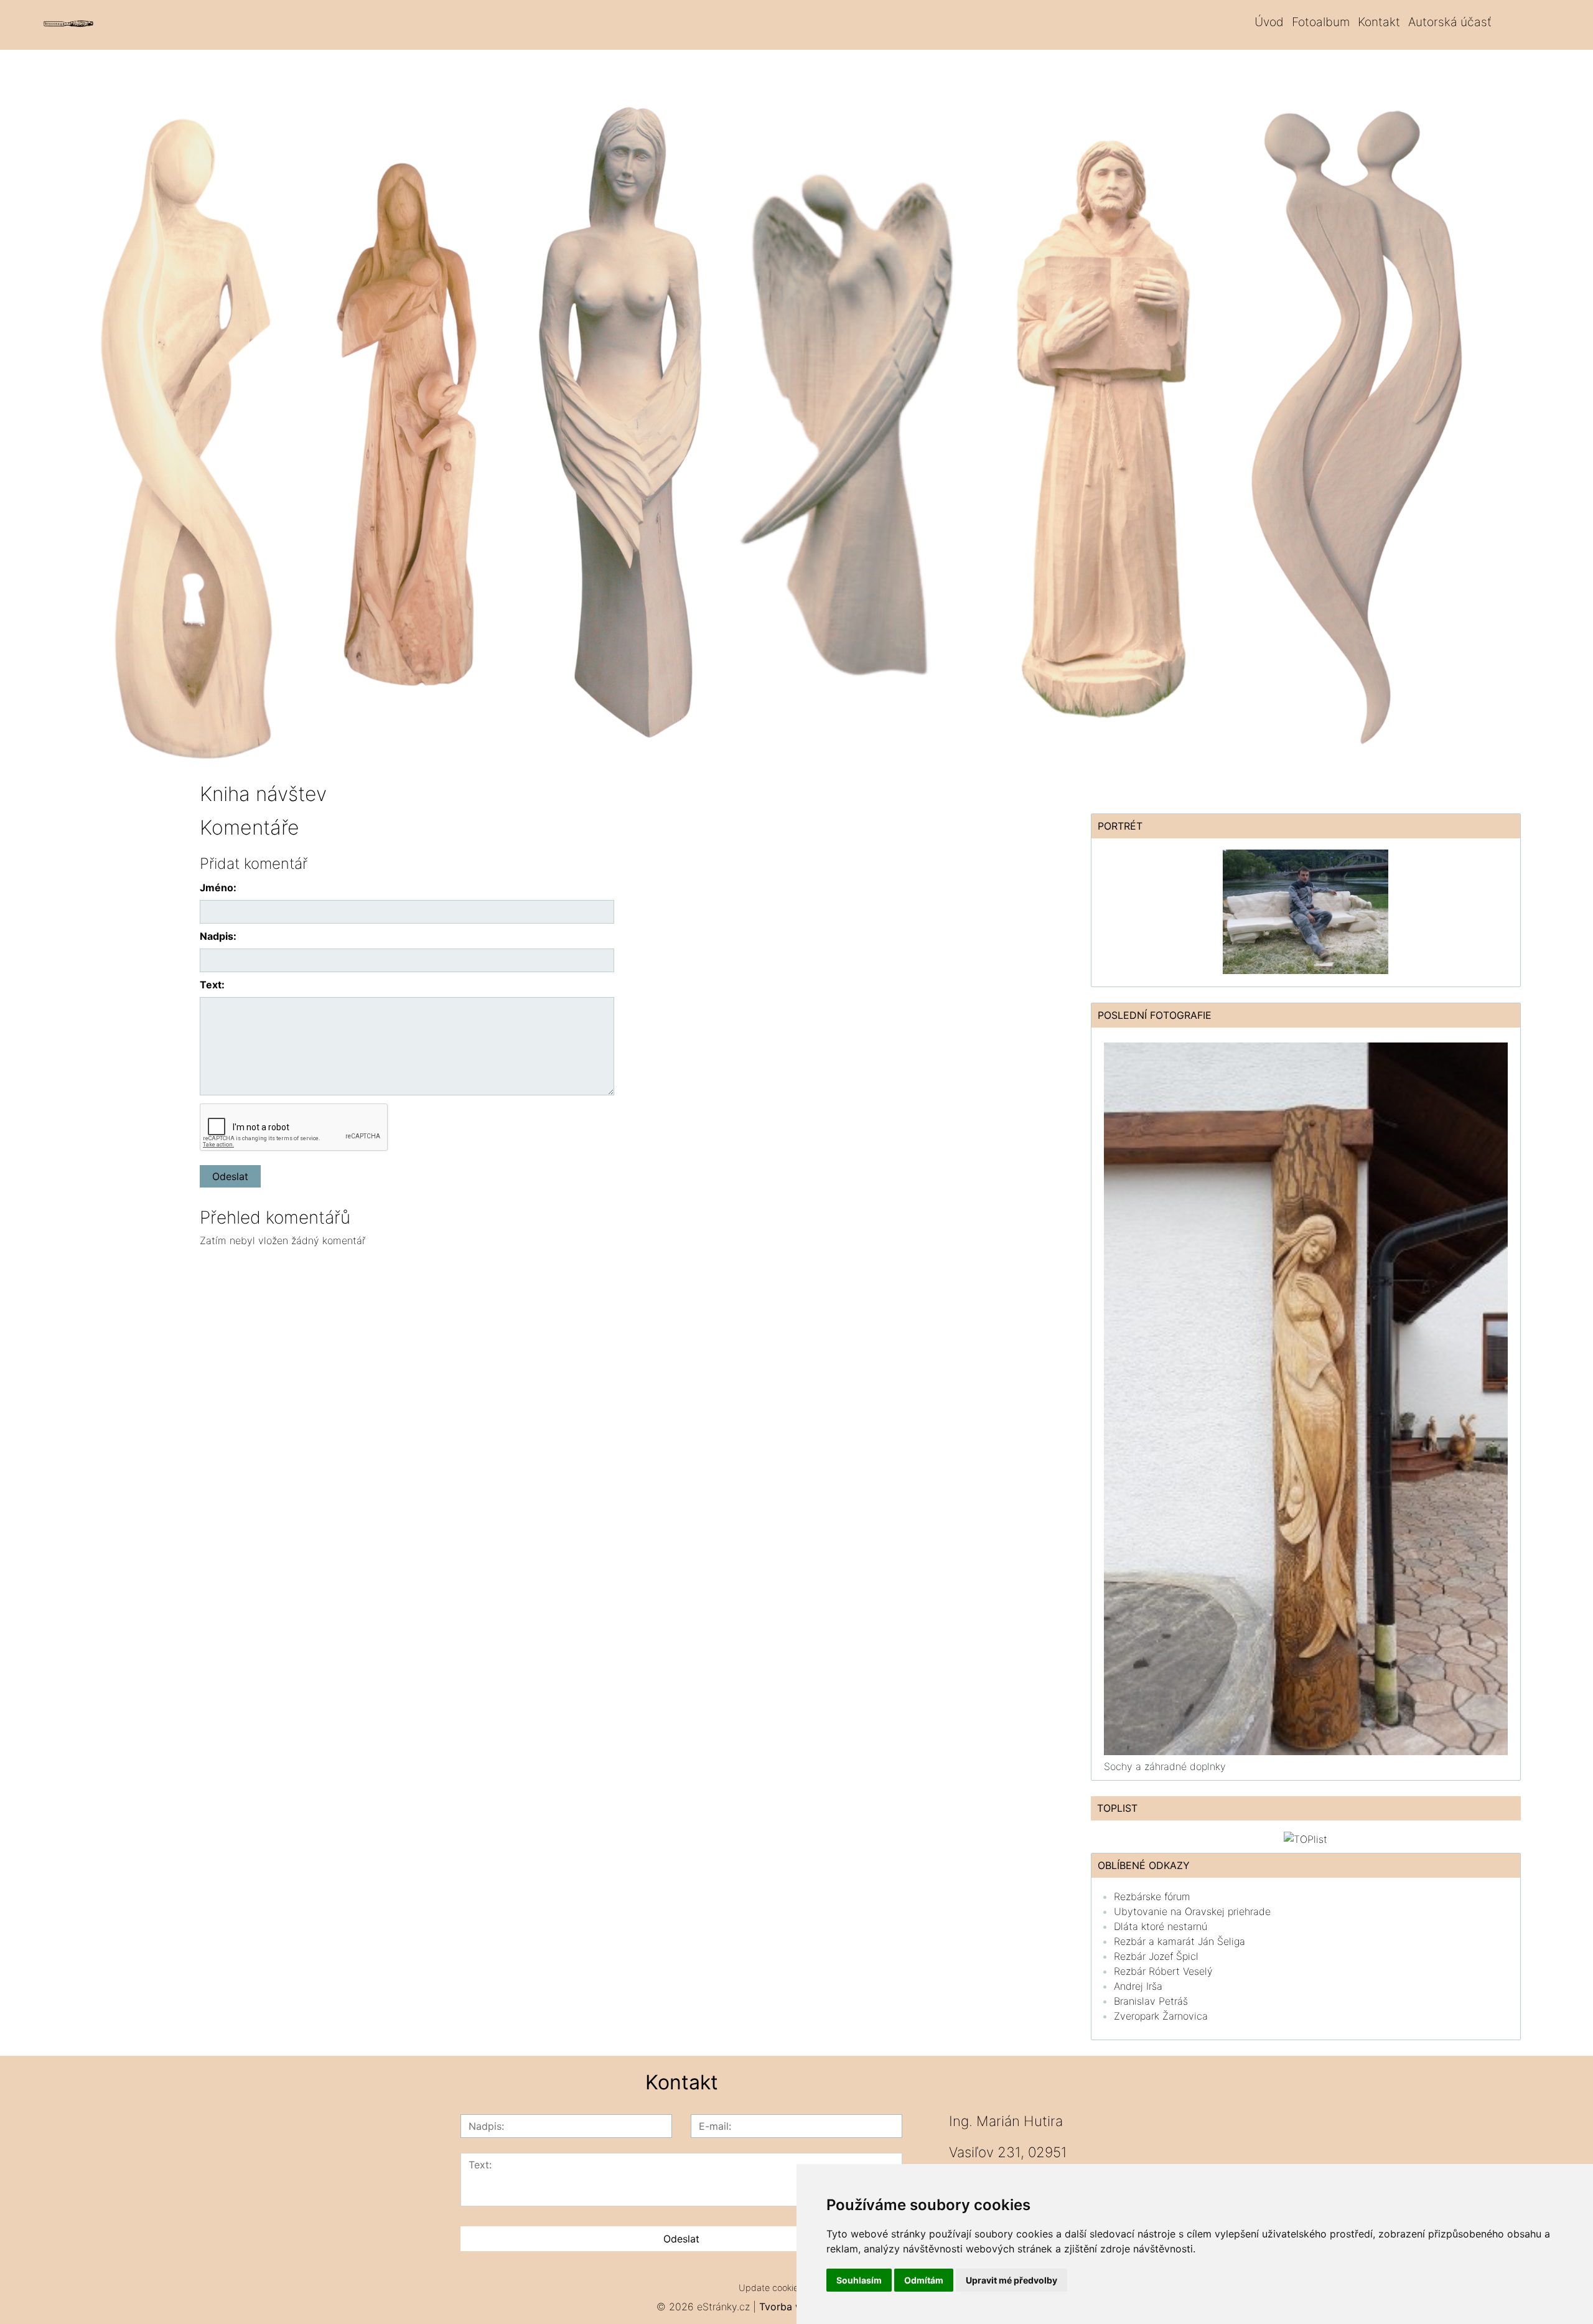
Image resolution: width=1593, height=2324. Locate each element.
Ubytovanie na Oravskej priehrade (1192, 1911)
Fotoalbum (1321, 22)
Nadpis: (218, 936)
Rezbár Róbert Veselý (1163, 1971)
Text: (212, 985)
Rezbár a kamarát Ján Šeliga (1180, 1941)
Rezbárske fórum (1152, 1896)
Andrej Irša (1138, 1986)
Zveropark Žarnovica (1161, 2016)
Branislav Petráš (1151, 2001)
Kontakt (1379, 22)
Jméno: (218, 888)
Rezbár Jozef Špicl (1156, 1956)
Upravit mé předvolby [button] (1011, 2280)
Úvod (1269, 22)
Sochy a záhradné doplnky (1165, 1766)
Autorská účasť (1450, 22)
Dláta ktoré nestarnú (1161, 1926)
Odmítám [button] (924, 2280)
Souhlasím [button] (859, 2280)
